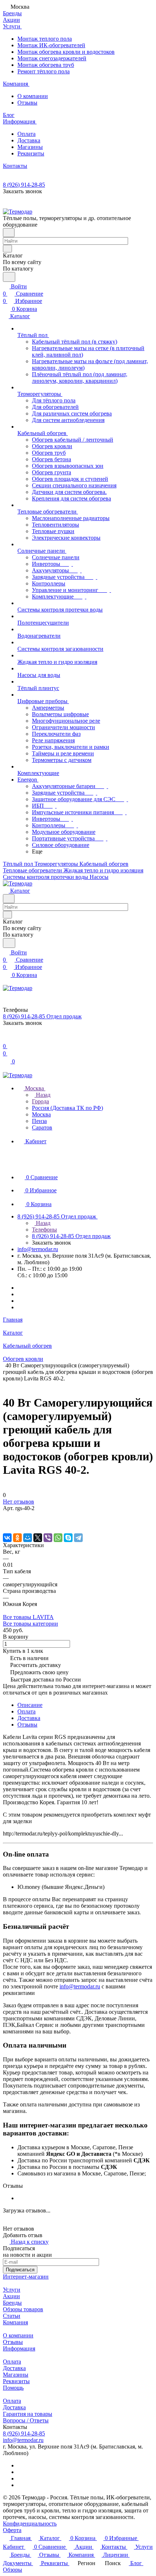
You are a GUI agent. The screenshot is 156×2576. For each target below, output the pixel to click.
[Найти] (9, 277)
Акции (11, 2296)
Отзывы (27, 103)
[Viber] (48, 1538)
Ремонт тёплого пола (44, 71)
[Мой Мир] (28, 1538)
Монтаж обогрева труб (46, 65)
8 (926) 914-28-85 (24, 185)
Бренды (12, 2303)
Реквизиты (31, 153)
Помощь (13, 2388)
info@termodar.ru (38, 1249)
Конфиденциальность (30, 2524)
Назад (42, 1095)
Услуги (12, 2290)
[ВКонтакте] (7, 1538)
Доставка (29, 140)
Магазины (30, 147)
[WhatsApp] (58, 1538)
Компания (15, 2322)
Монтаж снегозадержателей (52, 58)
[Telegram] (78, 1538)
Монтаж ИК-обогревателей (51, 45)
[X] (38, 1538)
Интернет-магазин (26, 2277)
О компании (33, 96)
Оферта (12, 2530)
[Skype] (68, 1538)
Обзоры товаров (23, 2309)
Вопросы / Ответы (26, 2420)
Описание (30, 1705)
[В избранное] (6, 1515)
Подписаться (20, 2270)
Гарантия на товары (28, 2414)
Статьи (12, 2316)
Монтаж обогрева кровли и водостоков (66, 52)
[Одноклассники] (17, 1538)
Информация (19, 2348)
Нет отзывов (19, 1502)
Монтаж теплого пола (45, 39)
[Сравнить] (7, 1523)
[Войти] (6, 1039)
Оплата (26, 134)
